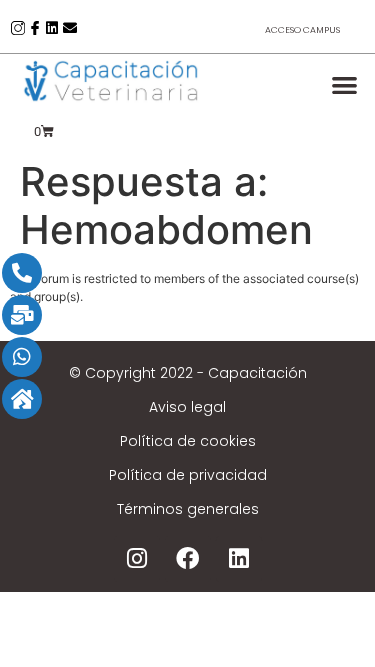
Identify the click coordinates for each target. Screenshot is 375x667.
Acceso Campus (302, 30)
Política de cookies (188, 441)
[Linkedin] (52, 28)
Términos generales (188, 509)
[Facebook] (188, 559)
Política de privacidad (188, 475)
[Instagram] (137, 559)
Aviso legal (187, 407)
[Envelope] (70, 28)
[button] (345, 84)
